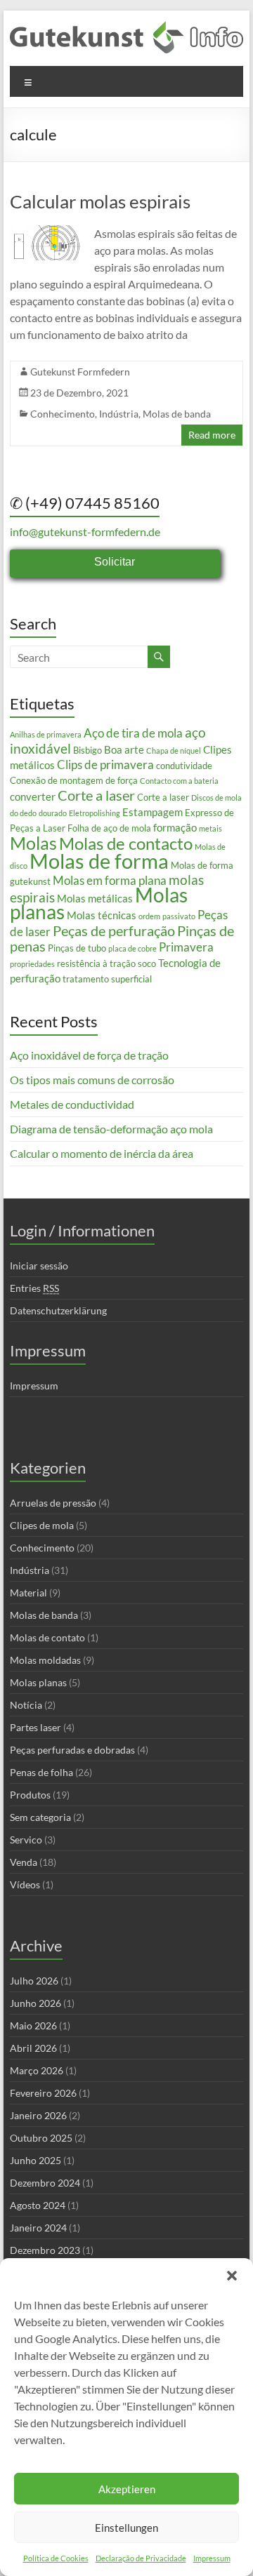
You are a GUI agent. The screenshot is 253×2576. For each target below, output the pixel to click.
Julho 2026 (34, 1981)
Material (28, 1593)
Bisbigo (87, 750)
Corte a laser (96, 795)
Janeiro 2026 (38, 2115)
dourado (53, 813)
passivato (179, 916)
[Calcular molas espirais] (47, 232)
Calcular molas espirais (100, 201)
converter (33, 796)
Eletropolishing (95, 813)
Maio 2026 (33, 2026)
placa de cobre (132, 948)
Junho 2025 (35, 2160)
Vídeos (25, 1884)
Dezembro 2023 (45, 2250)
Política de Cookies (56, 2558)
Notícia (26, 1705)
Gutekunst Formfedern (80, 372)
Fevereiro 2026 (43, 2093)
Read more (212, 435)
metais (210, 828)
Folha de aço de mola (109, 828)
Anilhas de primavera (46, 734)
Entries (34, 1288)
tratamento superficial (107, 979)
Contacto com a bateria (179, 781)
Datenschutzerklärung (58, 1310)
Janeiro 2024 (38, 2228)
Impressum (212, 2558)
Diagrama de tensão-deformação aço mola (111, 1129)
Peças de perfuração (114, 930)
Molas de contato (47, 1637)
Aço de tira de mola (133, 733)
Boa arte (124, 749)
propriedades (32, 964)
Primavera (186, 947)
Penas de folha (41, 1772)
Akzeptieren (127, 2489)
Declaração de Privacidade (141, 2558)
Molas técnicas (102, 915)
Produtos (30, 1795)
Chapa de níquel (174, 750)
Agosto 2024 (38, 2205)
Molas (33, 843)
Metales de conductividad (72, 1104)
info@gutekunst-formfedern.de (85, 532)
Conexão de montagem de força (74, 780)
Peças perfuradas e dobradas (72, 1750)
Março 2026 (37, 2070)
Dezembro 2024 (45, 2183)
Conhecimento (63, 414)
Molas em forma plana (110, 880)
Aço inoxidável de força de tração (89, 1055)
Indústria (119, 414)
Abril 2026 (33, 2048)
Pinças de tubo (77, 948)
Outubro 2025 (41, 2138)
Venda (24, 1862)
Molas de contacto (126, 843)
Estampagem (153, 812)
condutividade (184, 766)
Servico (26, 1840)
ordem (149, 916)
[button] (232, 2276)
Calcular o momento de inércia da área (102, 1153)
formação (175, 827)
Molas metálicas (95, 898)
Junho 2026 (35, 2003)
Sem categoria (40, 1817)
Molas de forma (99, 861)
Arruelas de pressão (53, 1503)
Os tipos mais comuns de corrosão (92, 1080)
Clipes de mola (42, 1525)
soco (147, 963)
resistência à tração (96, 963)
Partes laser (35, 1727)
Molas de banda (177, 414)
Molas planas (38, 1682)
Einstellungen (126, 2528)
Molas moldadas (45, 1660)
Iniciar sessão (39, 1266)
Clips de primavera (105, 765)
